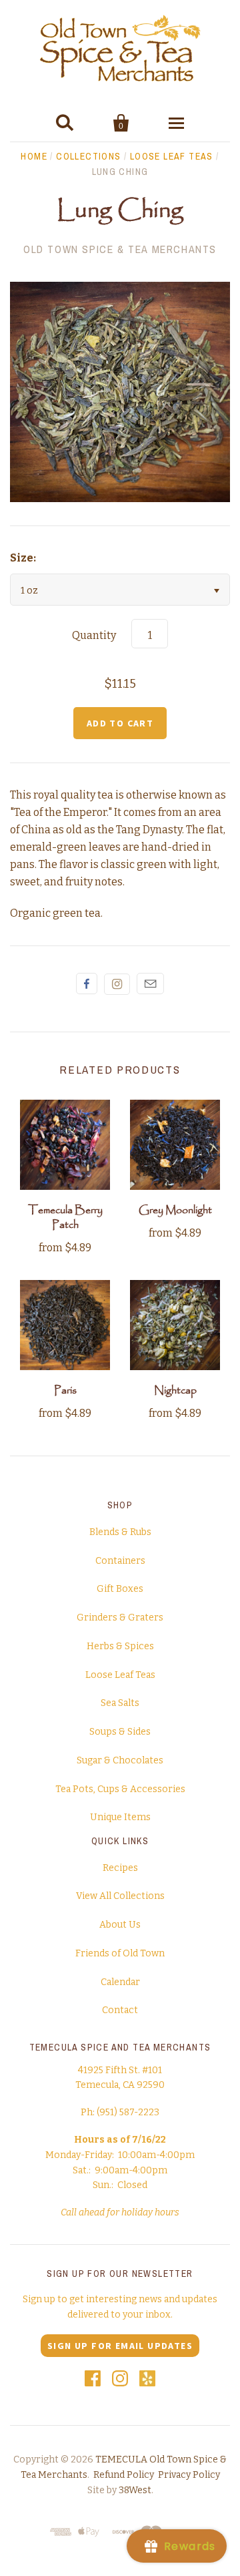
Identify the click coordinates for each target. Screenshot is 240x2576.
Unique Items (120, 1817)
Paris (65, 1390)
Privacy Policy (189, 2475)
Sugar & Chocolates (120, 1760)
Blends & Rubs (120, 1532)
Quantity (94, 635)
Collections (88, 156)
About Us (120, 1925)
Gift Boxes (120, 1589)
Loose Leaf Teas (172, 156)
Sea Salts (120, 1703)
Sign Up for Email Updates (120, 2346)
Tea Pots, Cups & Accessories (120, 1789)
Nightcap (175, 1390)
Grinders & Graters (120, 1618)
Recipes (120, 1868)
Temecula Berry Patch (65, 1218)
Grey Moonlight (175, 1210)
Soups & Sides (120, 1732)
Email (150, 984)
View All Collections (120, 1896)
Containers (120, 1561)
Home (34, 156)
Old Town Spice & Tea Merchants (120, 249)
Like (87, 984)
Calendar (120, 1982)
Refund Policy (124, 2475)
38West (135, 2490)
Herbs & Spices (120, 1646)
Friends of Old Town (120, 1953)
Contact (120, 2010)
